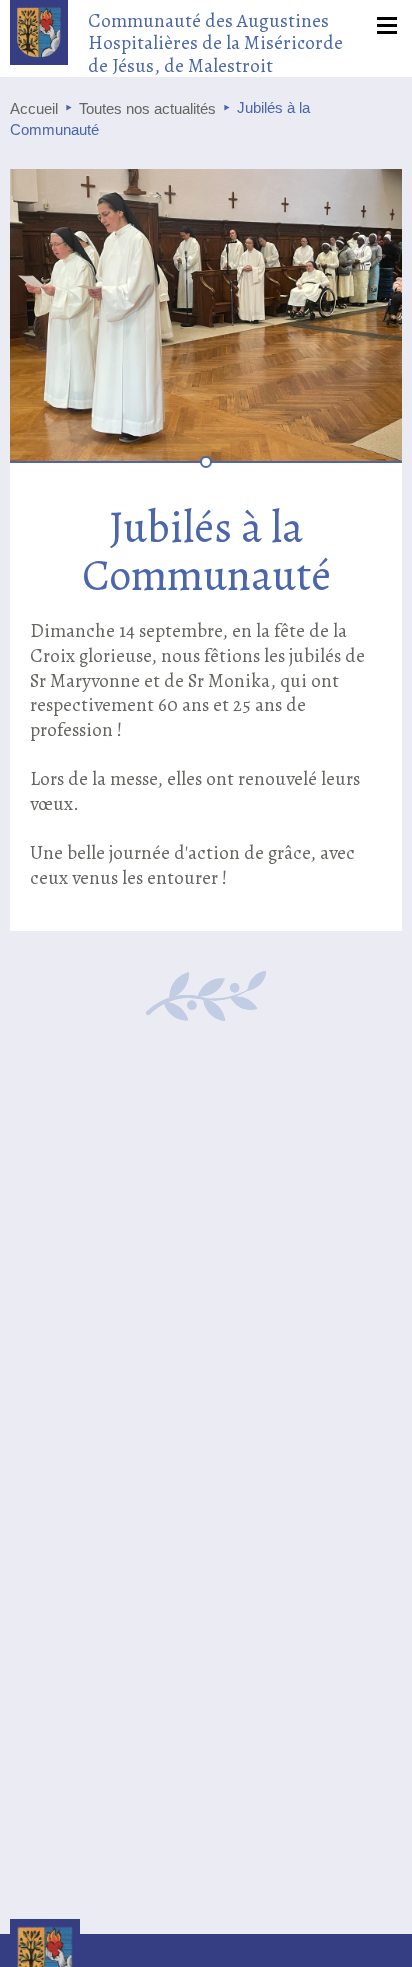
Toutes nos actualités (147, 108)
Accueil (34, 108)
